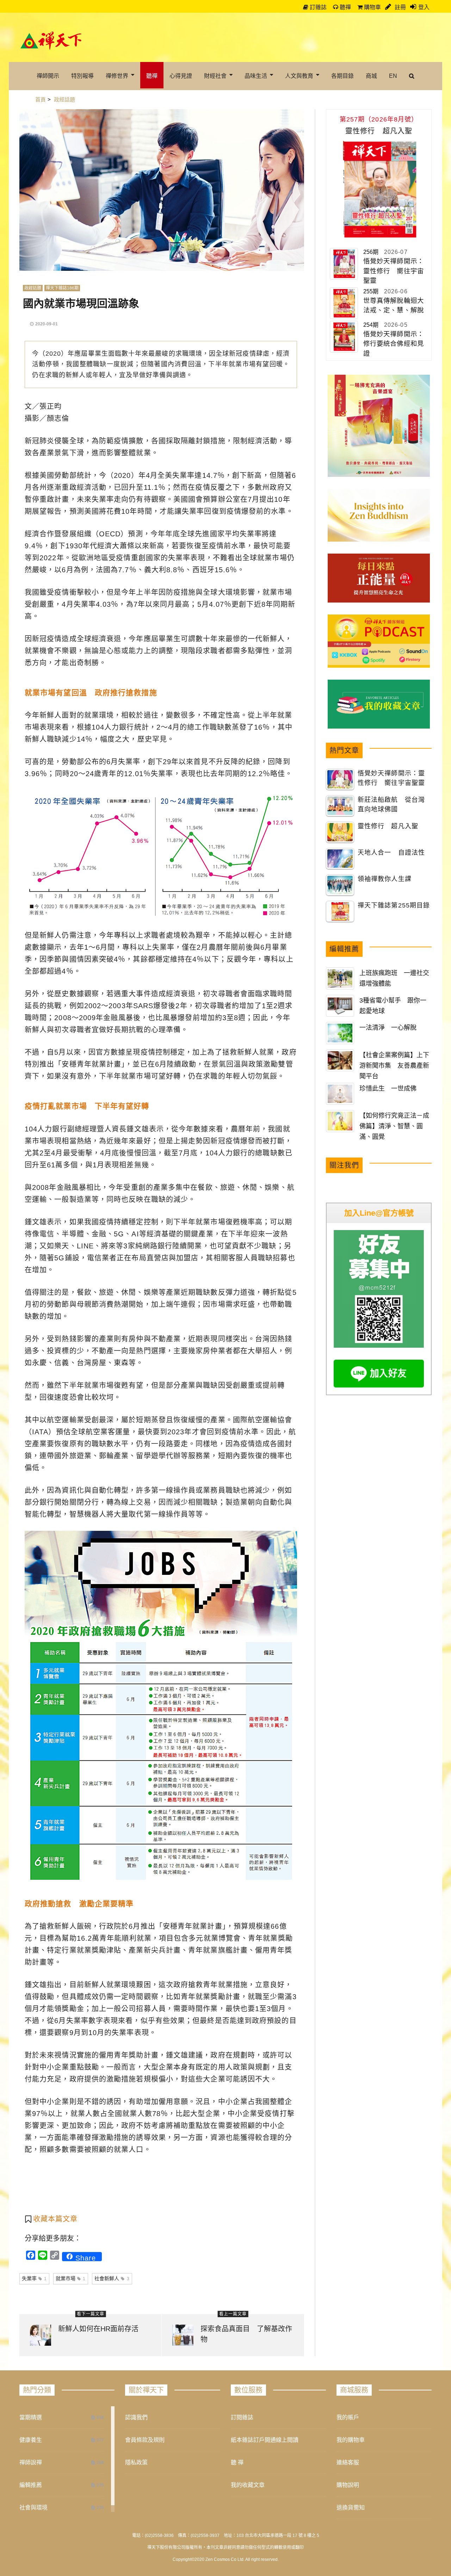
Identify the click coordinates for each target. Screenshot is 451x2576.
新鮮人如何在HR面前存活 (98, 2329)
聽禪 (345, 7)
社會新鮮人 (112, 2278)
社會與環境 (33, 2508)
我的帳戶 (348, 2417)
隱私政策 (136, 2462)
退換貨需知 (351, 2508)
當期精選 (31, 2417)
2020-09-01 (47, 324)
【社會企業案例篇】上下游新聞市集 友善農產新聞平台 (394, 1066)
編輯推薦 (31, 2485)
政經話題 (33, 288)
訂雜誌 (317, 7)
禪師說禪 (31, 2462)
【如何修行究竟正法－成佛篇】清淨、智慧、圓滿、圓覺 (394, 1126)
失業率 (34, 2278)
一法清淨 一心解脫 (388, 1028)
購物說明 (348, 2485)
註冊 (400, 7)
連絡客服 (348, 2462)
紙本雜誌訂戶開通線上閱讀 (265, 2440)
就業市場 (71, 2278)
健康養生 (31, 2440)
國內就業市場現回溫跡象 (81, 303)
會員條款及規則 (145, 2440)
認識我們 (136, 2417)
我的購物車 (351, 2440)
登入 (424, 7)
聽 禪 (237, 2462)
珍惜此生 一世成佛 (388, 1089)
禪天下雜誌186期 (62, 288)
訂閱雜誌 (242, 2417)
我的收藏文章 (248, 2485)
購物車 (372, 7)
